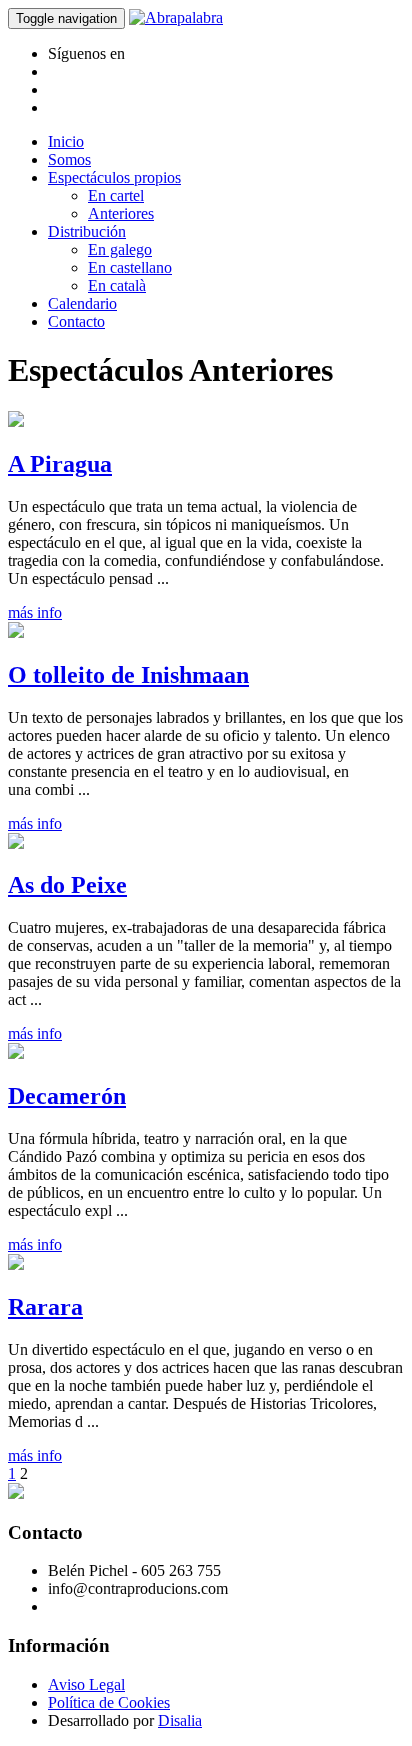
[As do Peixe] (16, 843)
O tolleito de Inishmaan (128, 675)
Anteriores (121, 213)
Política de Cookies (109, 1702)
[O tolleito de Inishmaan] (16, 632)
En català (117, 285)
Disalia (180, 1720)
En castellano (130, 267)
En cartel (116, 195)
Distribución (87, 231)
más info (35, 612)
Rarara (45, 1307)
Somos (69, 159)
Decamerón (67, 1096)
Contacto (76, 321)
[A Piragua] (16, 421)
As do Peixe (67, 885)
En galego (120, 249)
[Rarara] (16, 1264)
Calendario (82, 303)
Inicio (66, 141)
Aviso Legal (86, 1684)
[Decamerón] (16, 1053)
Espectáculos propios (114, 177)
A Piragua (60, 464)
